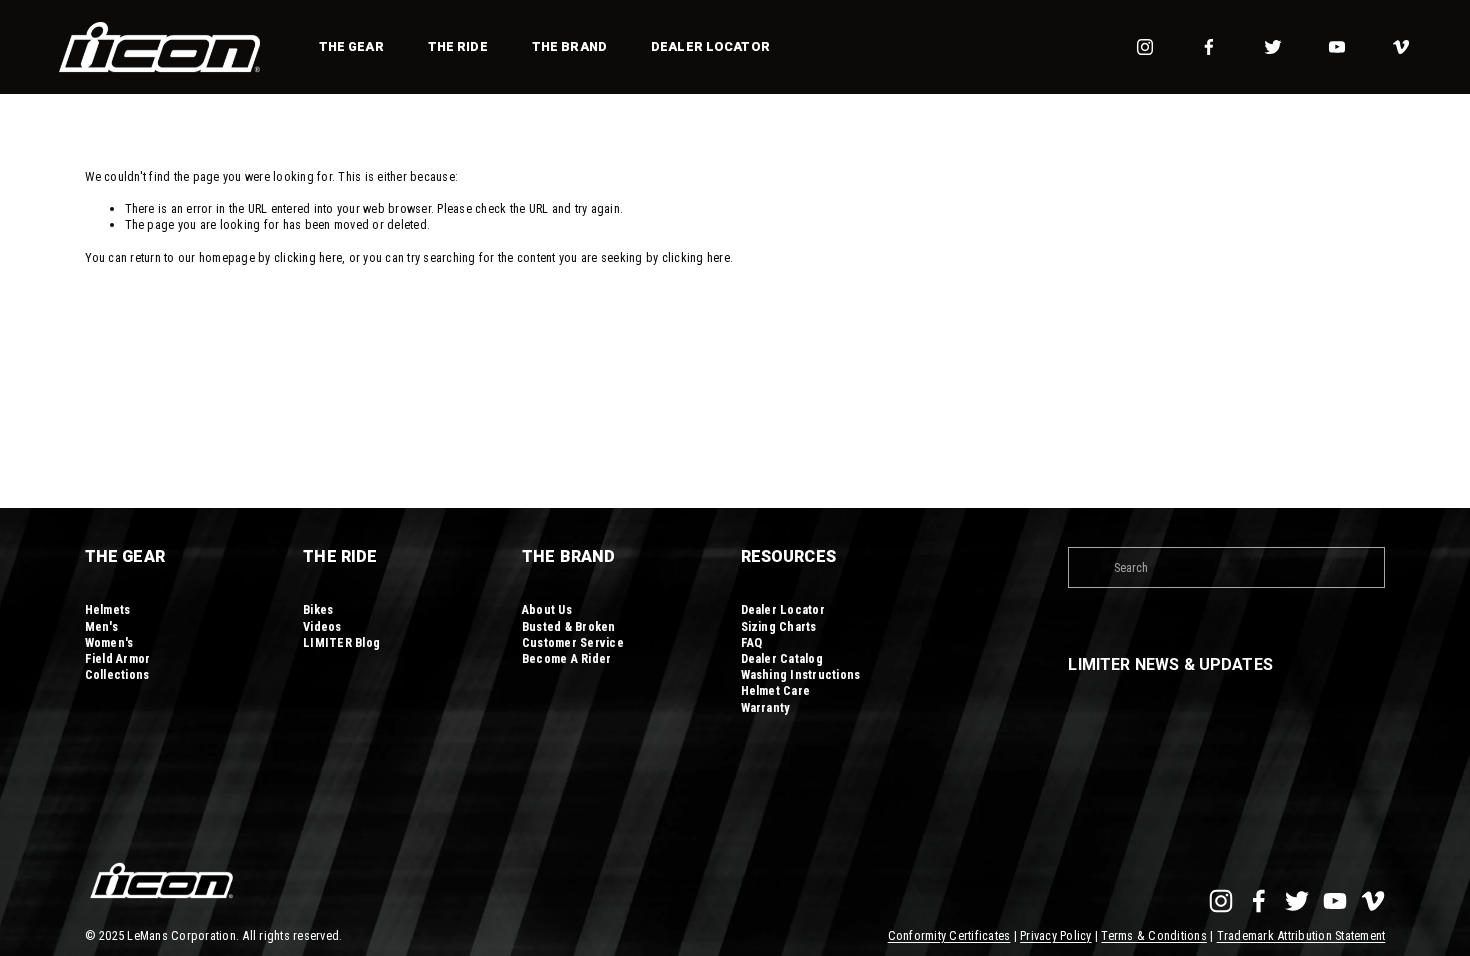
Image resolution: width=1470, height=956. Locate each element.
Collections (117, 674)
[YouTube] (1337, 47)
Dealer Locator (710, 46)
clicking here (308, 257)
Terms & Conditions (1154, 935)
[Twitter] (1273, 47)
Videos (322, 626)
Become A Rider (567, 658)
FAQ (752, 642)
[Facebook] (1209, 47)
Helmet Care (776, 690)
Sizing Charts (779, 626)
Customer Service (573, 642)
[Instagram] (1145, 47)
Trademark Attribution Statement (1301, 935)
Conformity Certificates (949, 935)
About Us (547, 609)
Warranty (766, 707)
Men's (101, 626)
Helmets (108, 609)
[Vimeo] (1401, 47)
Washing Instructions (801, 674)
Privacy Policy (1056, 935)
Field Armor (118, 658)
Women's (109, 642)
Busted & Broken (569, 626)
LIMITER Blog (341, 642)
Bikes (318, 609)
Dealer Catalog (782, 658)
